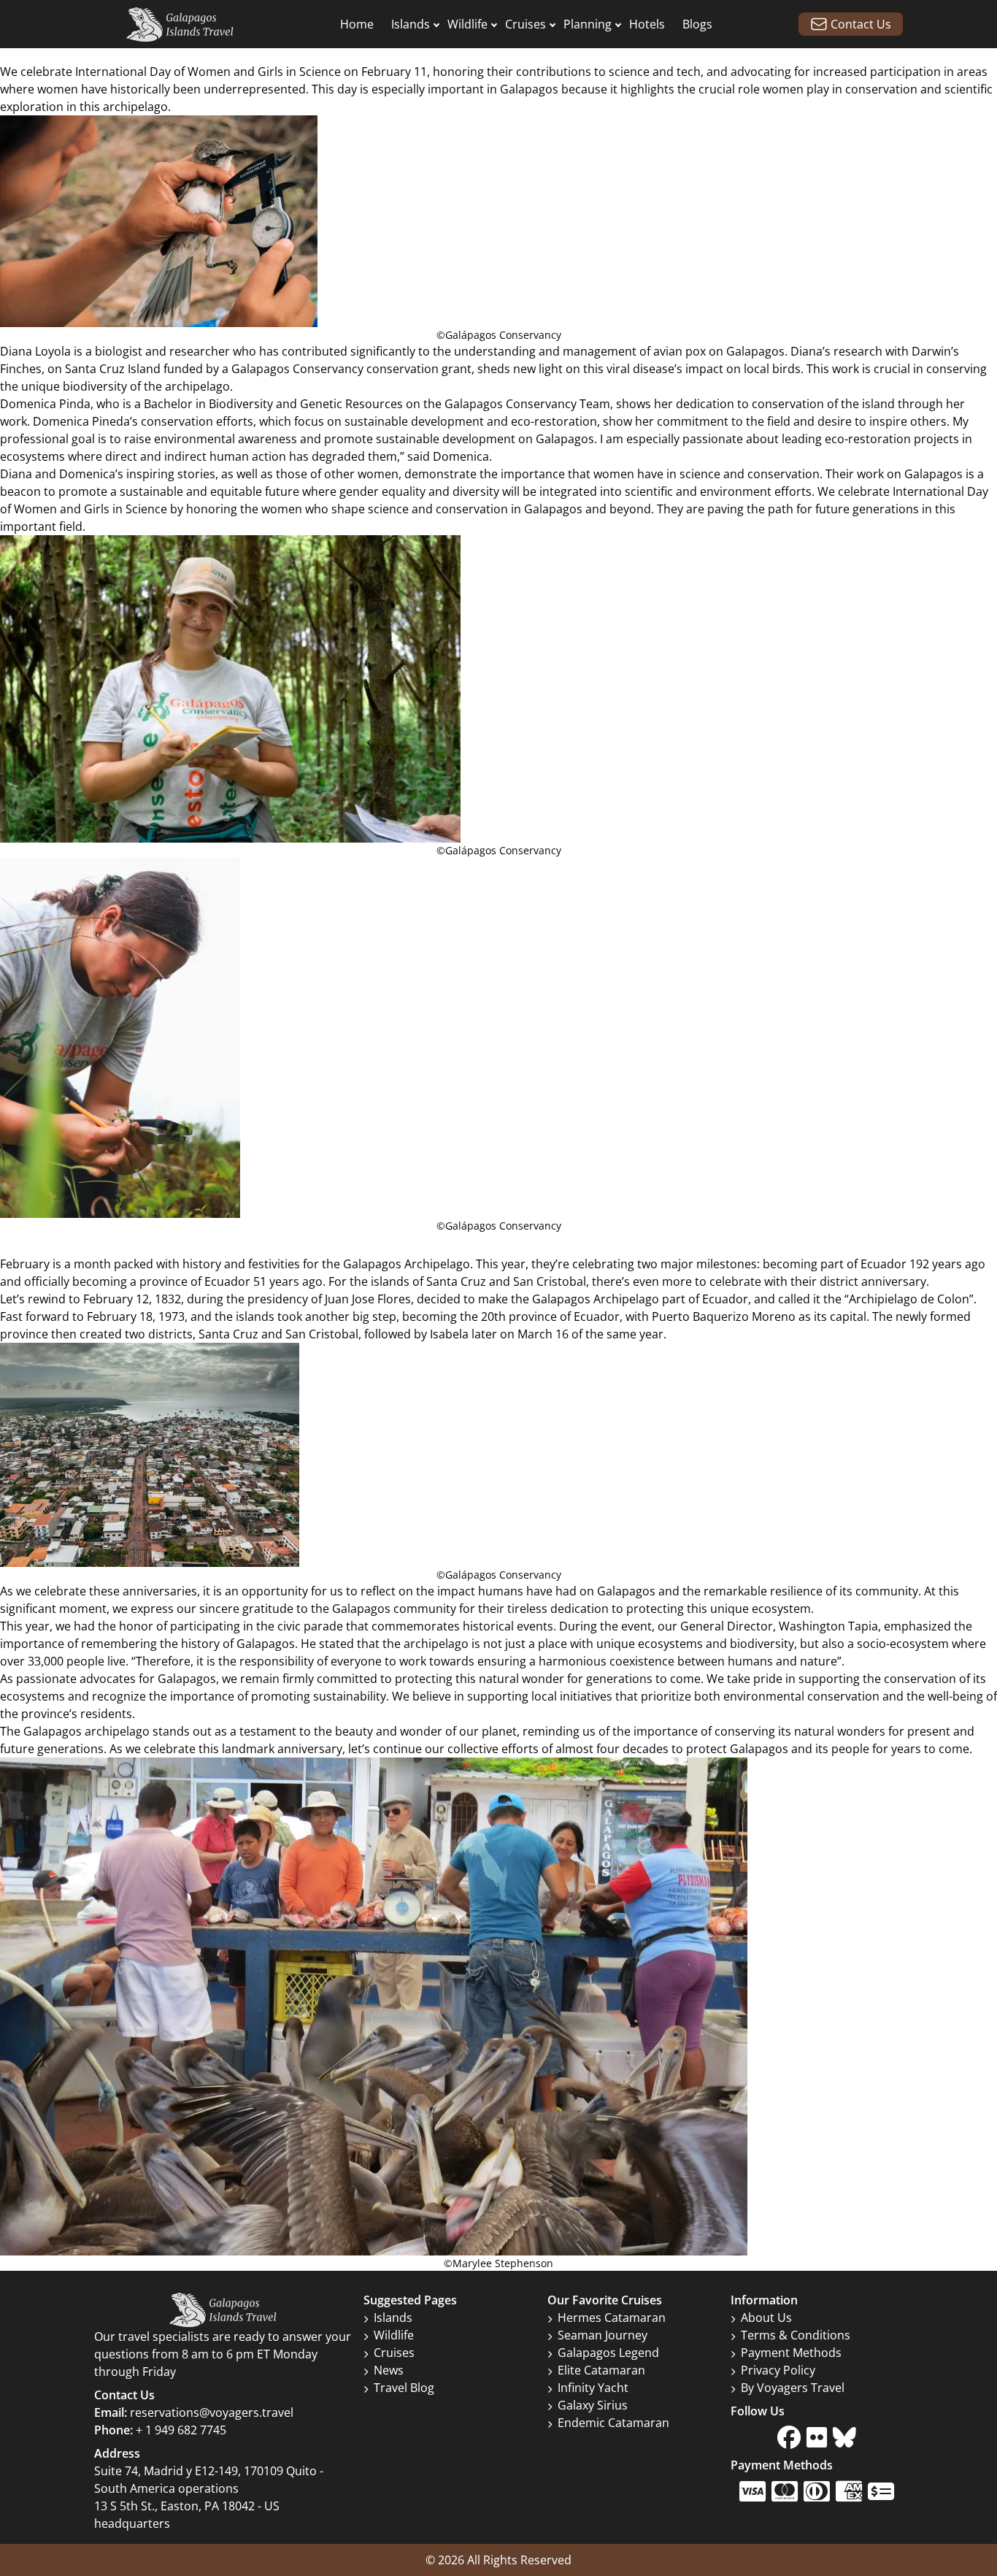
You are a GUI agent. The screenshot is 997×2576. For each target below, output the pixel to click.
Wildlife (467, 24)
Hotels (647, 24)
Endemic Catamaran (613, 2423)
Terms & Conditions (796, 2335)
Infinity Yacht (593, 2388)
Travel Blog (404, 2388)
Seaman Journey (603, 2335)
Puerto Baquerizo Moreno (724, 1316)
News (389, 2370)
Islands (411, 24)
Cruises (526, 24)
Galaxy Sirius (593, 2405)
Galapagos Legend (608, 2353)
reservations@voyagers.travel (212, 2412)
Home (357, 24)
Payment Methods (791, 2353)
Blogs (697, 24)
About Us (766, 2318)
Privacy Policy (778, 2370)
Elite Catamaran (601, 2370)
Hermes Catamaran (612, 2318)
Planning (588, 24)
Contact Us (861, 24)
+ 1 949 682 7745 (181, 2430)
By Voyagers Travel (793, 2388)
